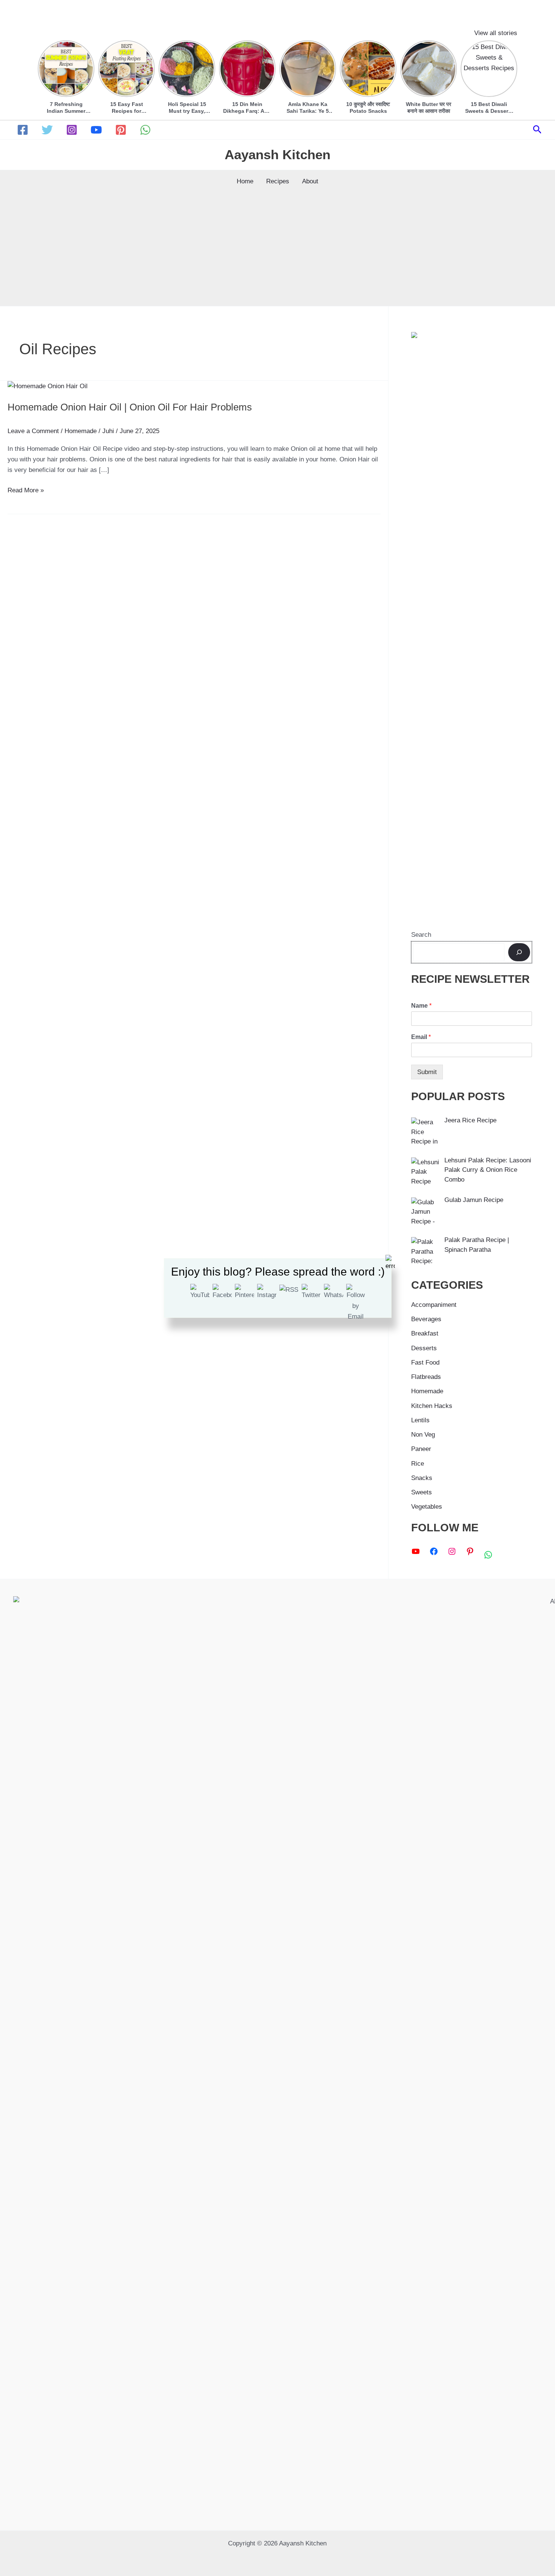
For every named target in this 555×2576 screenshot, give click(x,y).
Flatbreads (426, 1377)
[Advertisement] (277, 249)
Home (245, 181)
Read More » (26, 491)
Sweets (422, 1492)
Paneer (421, 1449)
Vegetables (427, 1507)
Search (421, 935)
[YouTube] (96, 130)
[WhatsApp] (145, 130)
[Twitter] (47, 130)
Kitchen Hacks (432, 1406)
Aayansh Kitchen (277, 154)
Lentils (420, 1420)
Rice (418, 1464)
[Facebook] (23, 130)
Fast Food (425, 1363)
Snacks (422, 1478)
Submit (427, 1072)
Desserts (424, 1348)
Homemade (81, 431)
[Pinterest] (121, 130)
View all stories (496, 33)
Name (421, 1006)
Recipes (278, 181)
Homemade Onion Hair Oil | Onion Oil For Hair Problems (130, 407)
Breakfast (425, 1333)
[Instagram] (72, 130)
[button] (537, 130)
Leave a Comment (33, 431)
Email (421, 1037)
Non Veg (423, 1435)
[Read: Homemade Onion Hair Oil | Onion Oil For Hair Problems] (48, 386)
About (310, 181)
